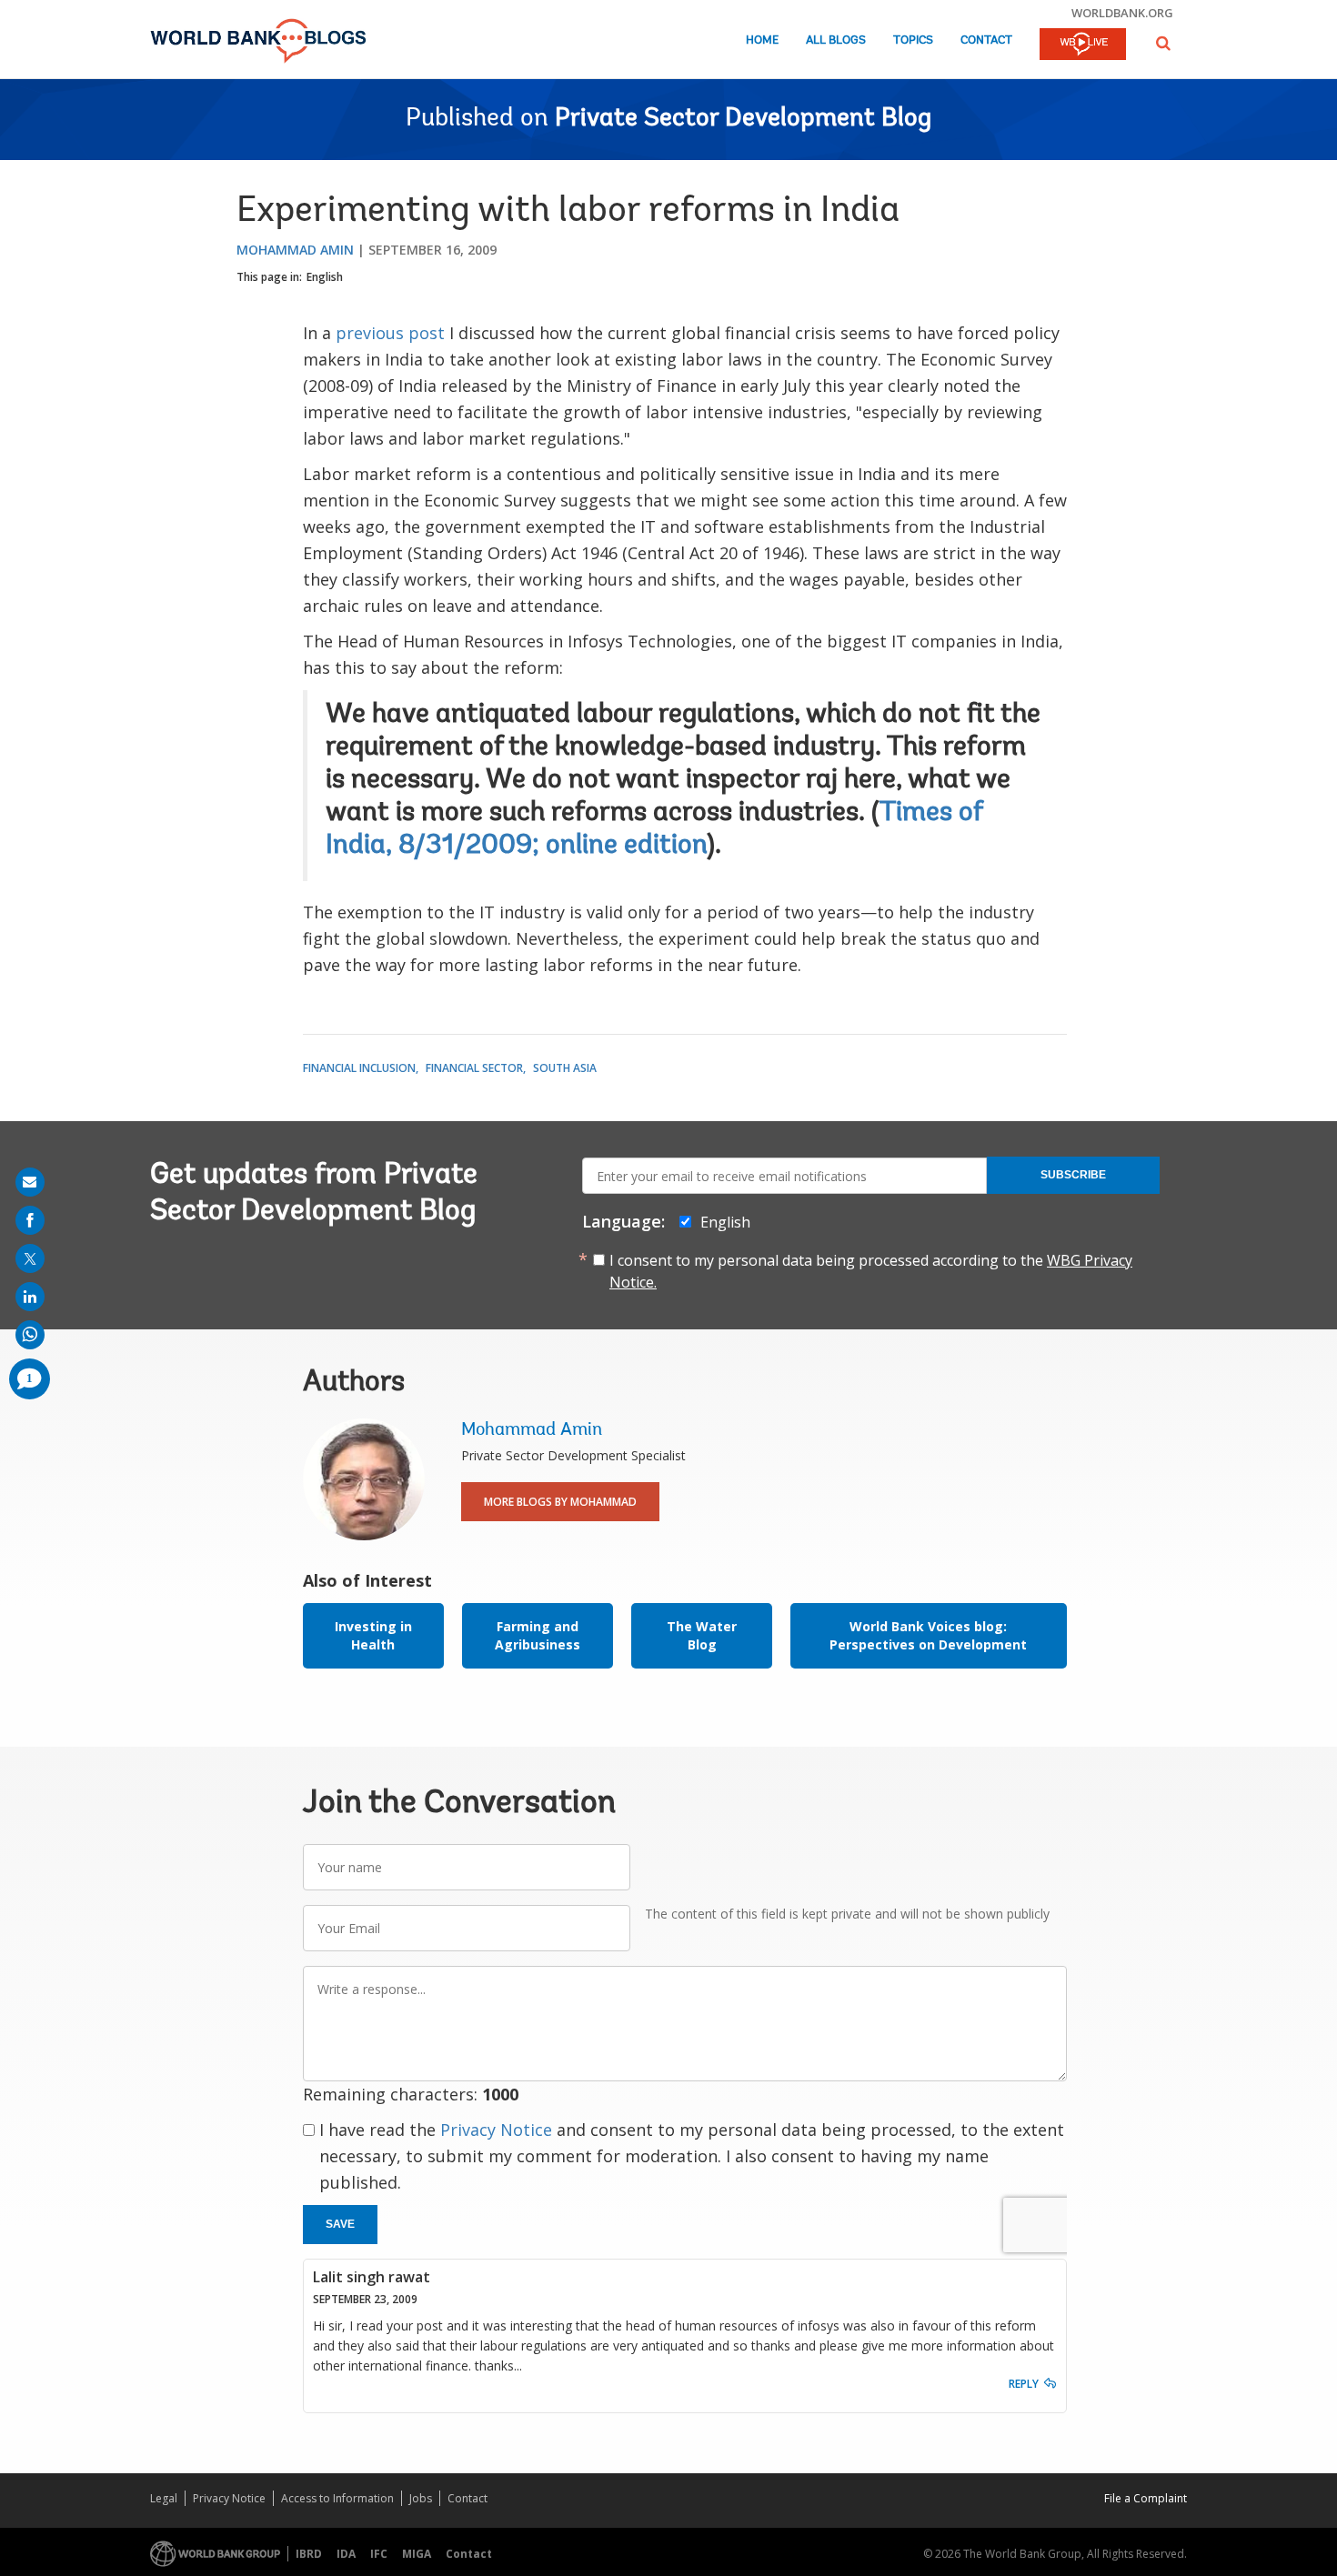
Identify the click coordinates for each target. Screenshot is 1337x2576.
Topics (913, 40)
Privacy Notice (496, 2130)
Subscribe (1073, 1175)
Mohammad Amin (295, 250)
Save (340, 2224)
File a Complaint (1146, 2498)
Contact (986, 40)
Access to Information (337, 2498)
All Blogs (836, 40)
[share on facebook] (30, 1220)
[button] (1163, 43)
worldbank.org (1122, 13)
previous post (390, 333)
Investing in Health (373, 1635)
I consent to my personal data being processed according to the (871, 1271)
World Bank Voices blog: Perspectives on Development (928, 1635)
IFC (379, 2554)
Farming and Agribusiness (538, 1635)
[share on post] (30, 1258)
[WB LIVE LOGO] (1083, 45)
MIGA (417, 2554)
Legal (164, 2498)
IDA (346, 2554)
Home (762, 40)
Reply (1024, 2384)
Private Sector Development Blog (743, 119)
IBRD (309, 2554)
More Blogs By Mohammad (560, 1502)
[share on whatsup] (30, 1335)
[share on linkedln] (30, 1297)
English (325, 277)
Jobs (421, 2498)
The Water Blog (702, 1635)
